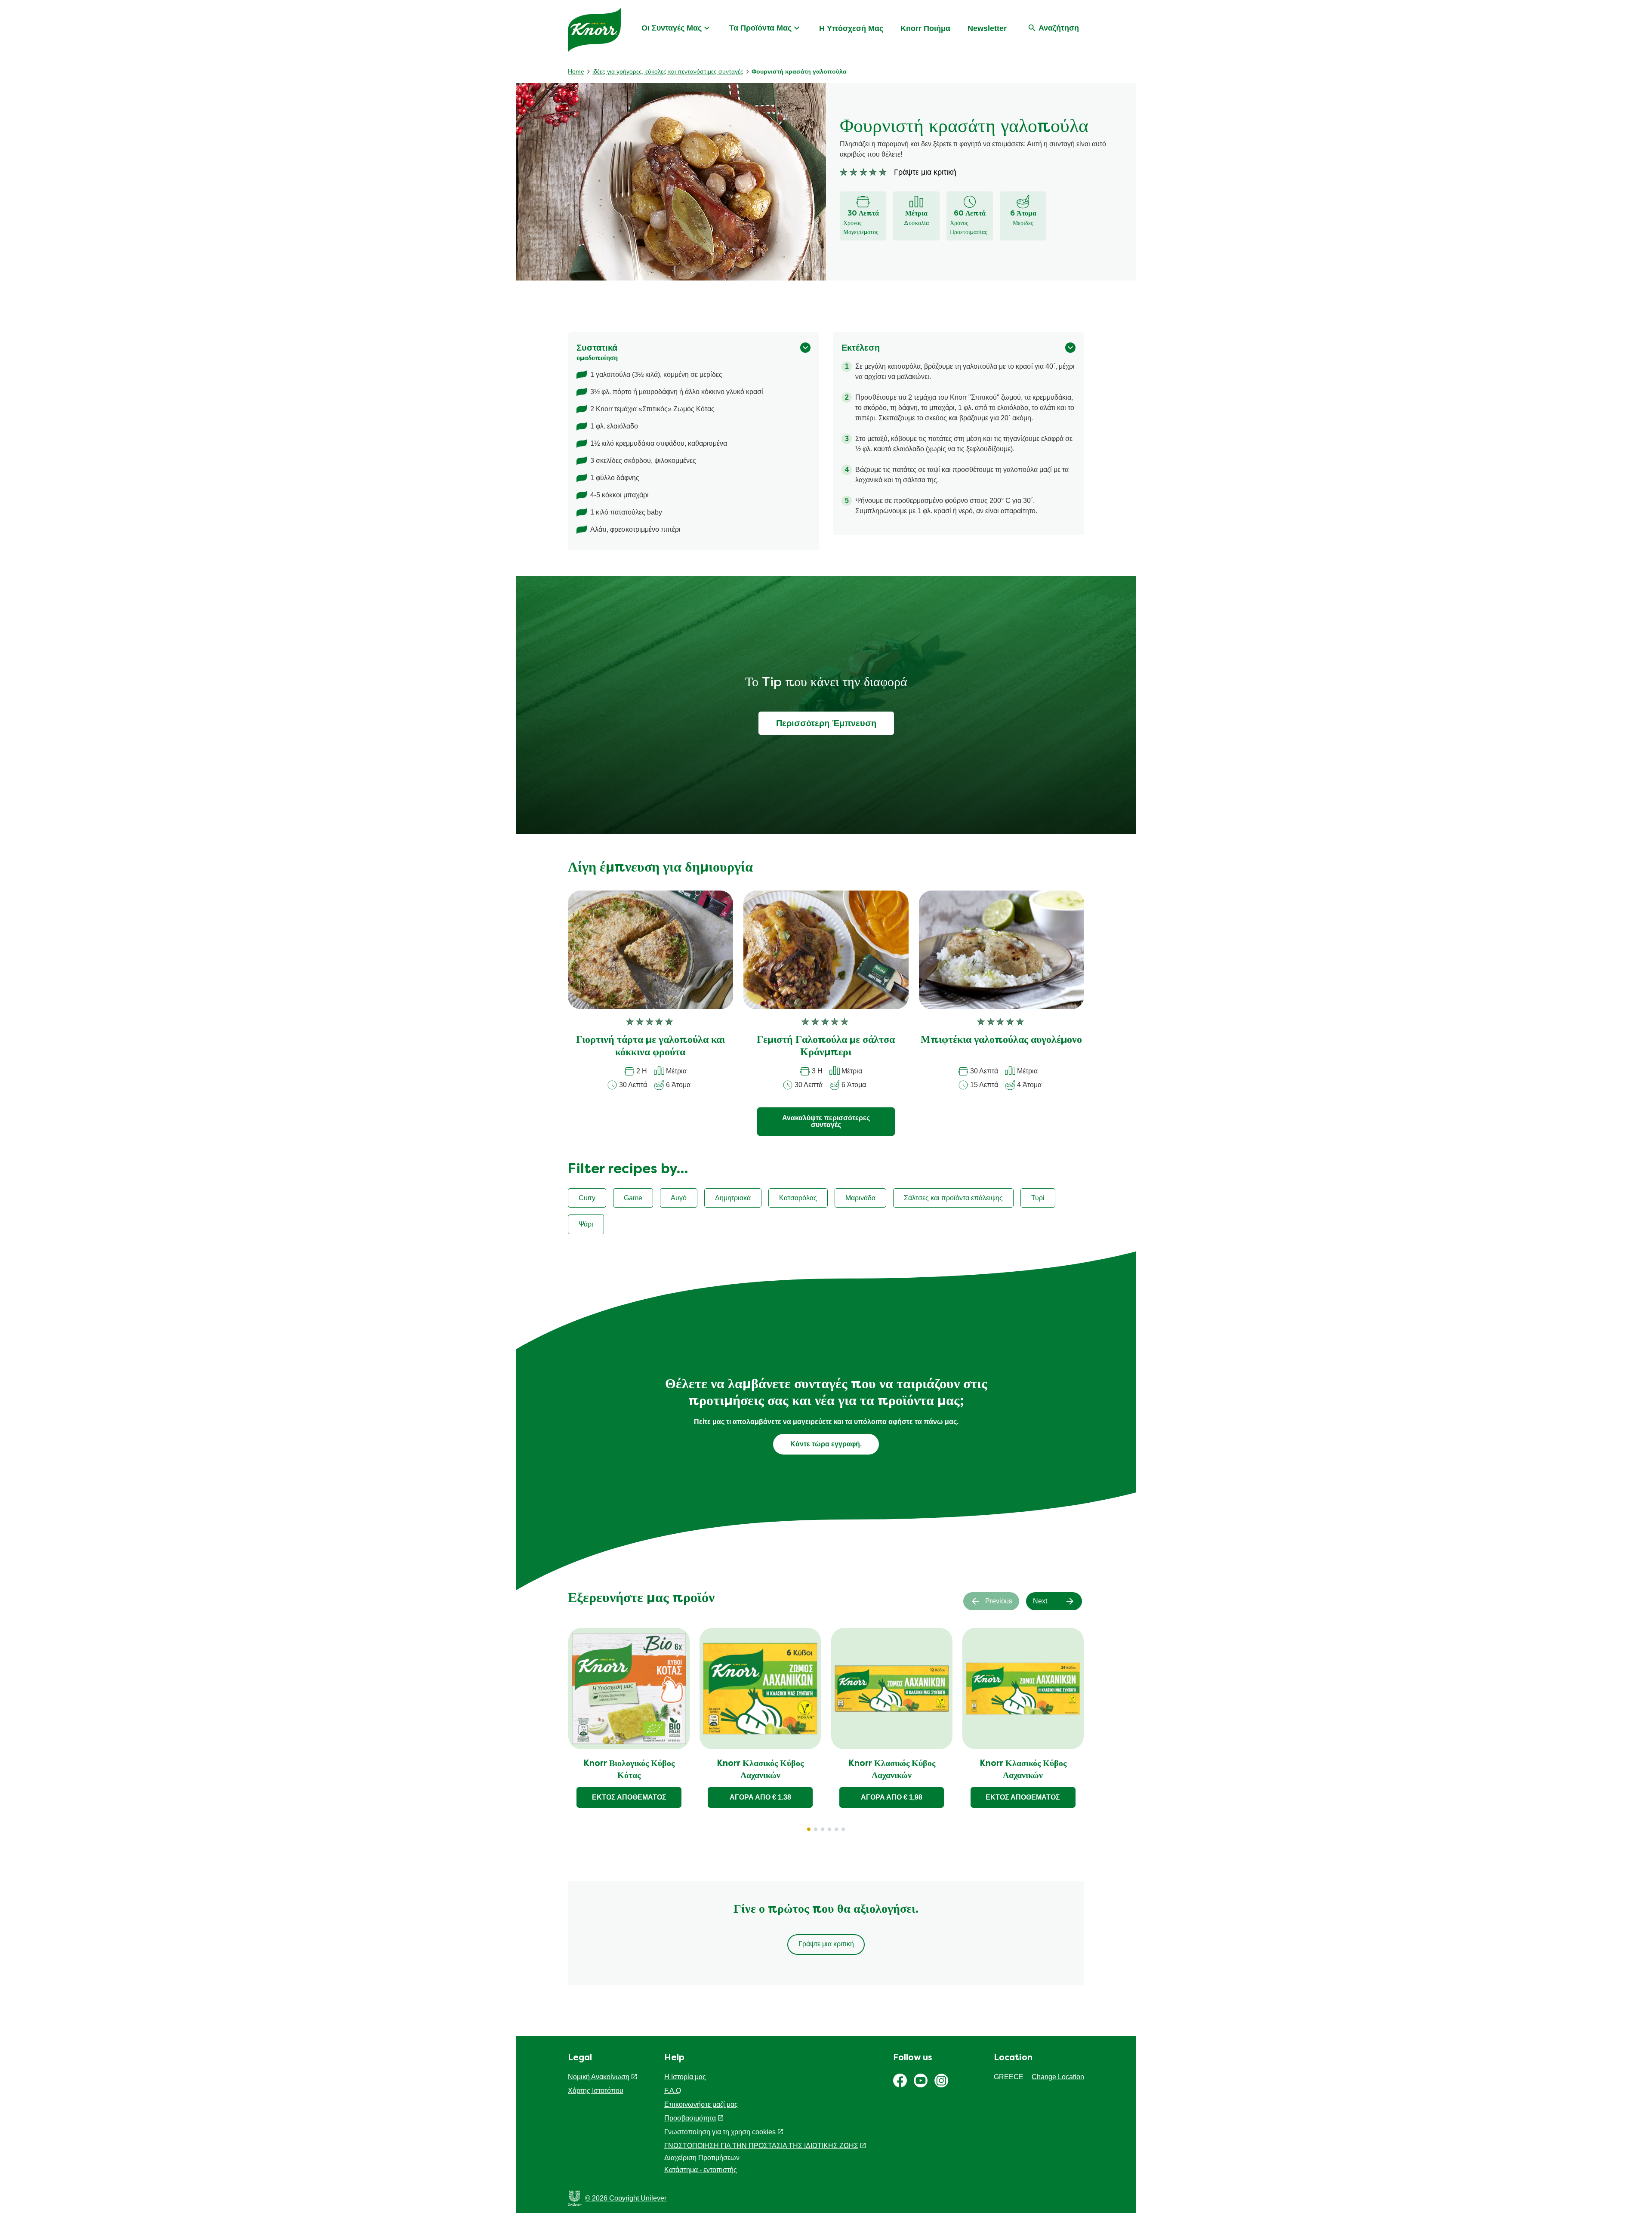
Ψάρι (586, 1224)
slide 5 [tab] (836, 1829)
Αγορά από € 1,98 (892, 1797)
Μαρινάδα (860, 1198)
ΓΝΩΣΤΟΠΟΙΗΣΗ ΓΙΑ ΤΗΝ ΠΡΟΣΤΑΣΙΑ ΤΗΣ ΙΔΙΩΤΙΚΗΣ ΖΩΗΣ (761, 2146)
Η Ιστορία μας (685, 2077)
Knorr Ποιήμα (925, 28)
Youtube (921, 2080)
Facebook (900, 2080)
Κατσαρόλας (798, 1198)
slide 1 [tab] (809, 1829)
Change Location (1058, 2077)
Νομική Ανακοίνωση (599, 2077)
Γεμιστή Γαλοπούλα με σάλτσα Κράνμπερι (826, 1046)
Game (633, 1198)
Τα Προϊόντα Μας (760, 28)
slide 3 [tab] (823, 1829)
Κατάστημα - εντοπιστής (701, 2170)
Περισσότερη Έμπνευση (826, 723)
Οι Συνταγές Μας (672, 28)
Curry (587, 1198)
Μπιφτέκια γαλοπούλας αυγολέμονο (1001, 1040)
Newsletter (987, 28)
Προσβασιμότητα (690, 2118)
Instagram (941, 2080)
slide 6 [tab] (843, 1829)
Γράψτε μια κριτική (826, 1944)
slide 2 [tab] (816, 1829)
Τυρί (1038, 1198)
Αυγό (679, 1198)
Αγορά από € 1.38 (760, 1797)
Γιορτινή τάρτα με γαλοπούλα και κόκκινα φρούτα (650, 1046)
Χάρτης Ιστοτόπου (596, 2091)
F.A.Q (673, 2091)
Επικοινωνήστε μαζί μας (701, 2104)
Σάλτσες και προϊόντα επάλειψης (953, 1198)
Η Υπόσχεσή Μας (851, 28)
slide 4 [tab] (829, 1829)
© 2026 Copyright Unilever (626, 2198)
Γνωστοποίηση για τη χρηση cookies (720, 2132)
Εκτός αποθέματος (629, 1797)
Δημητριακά (733, 1198)
